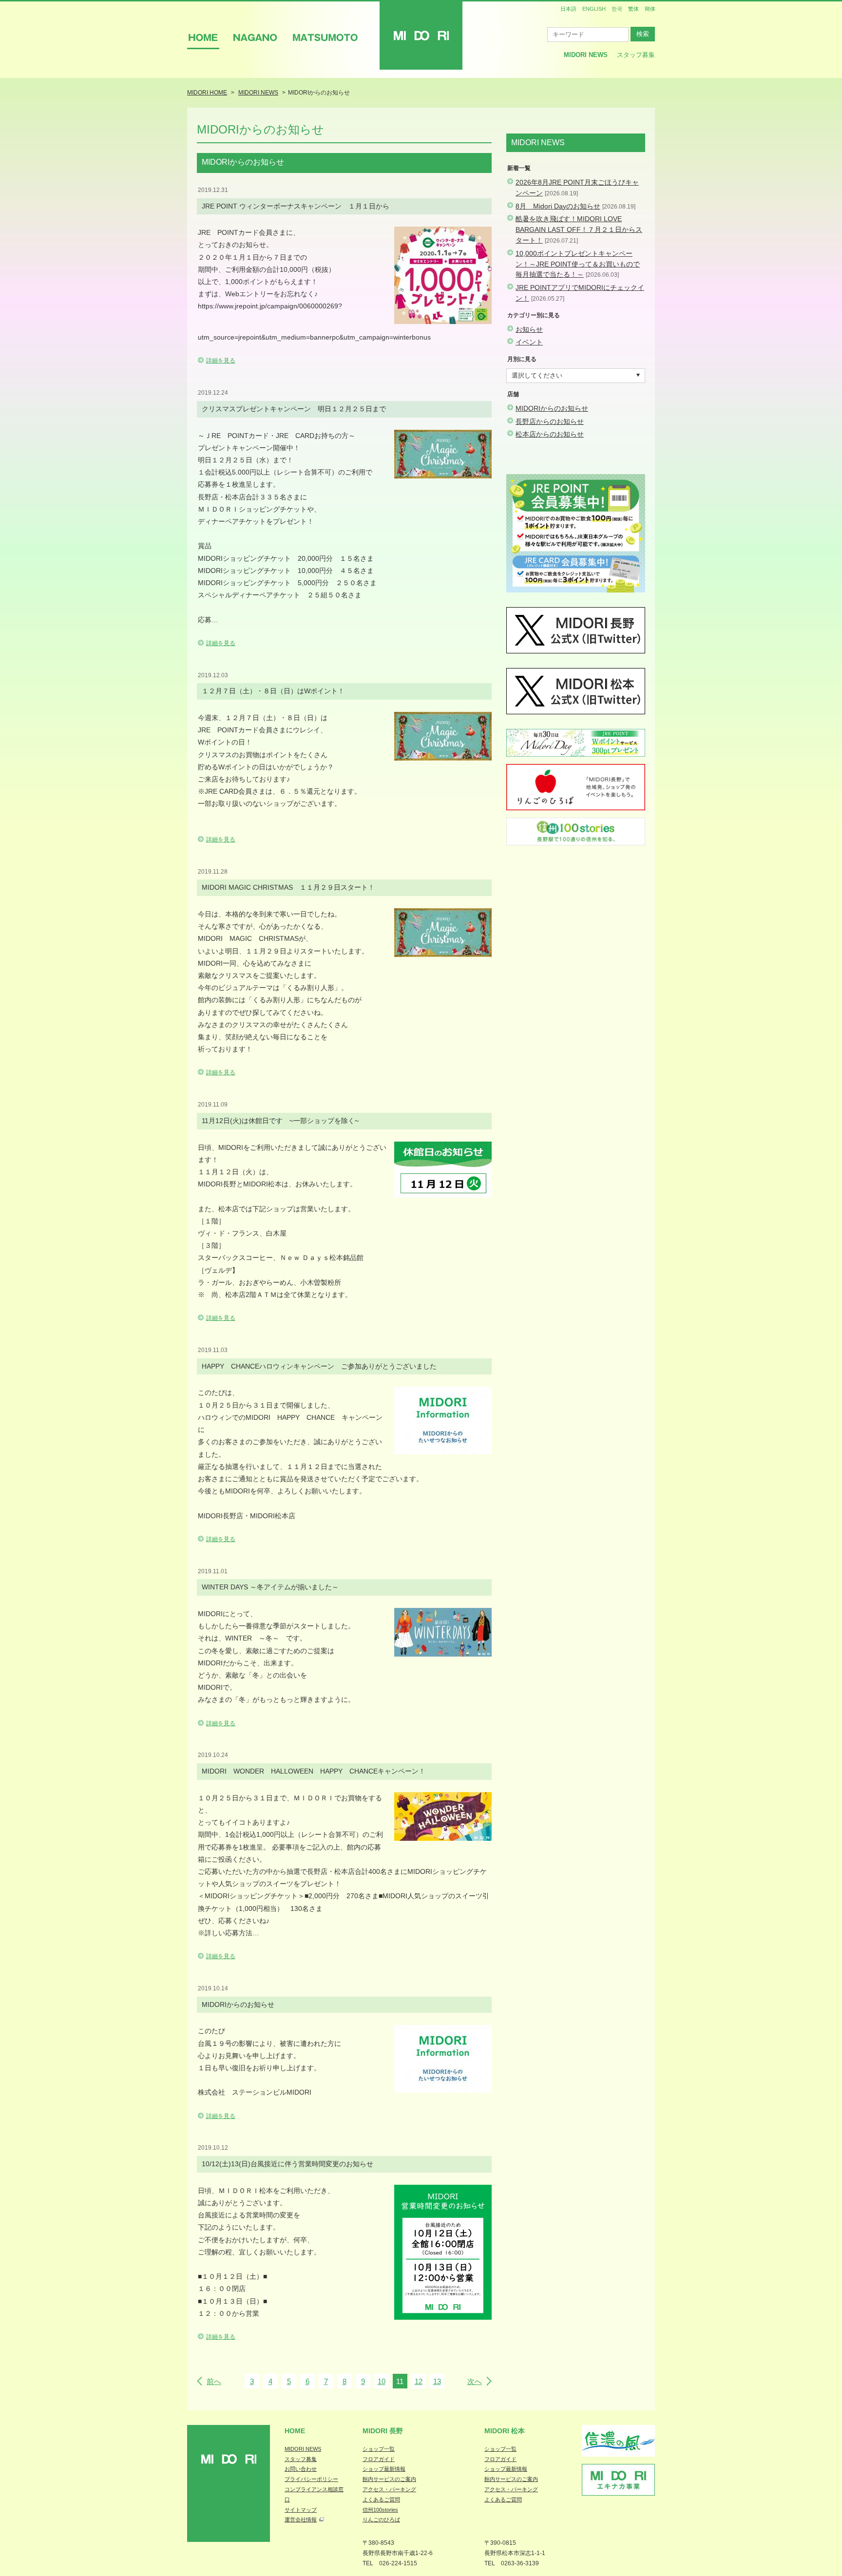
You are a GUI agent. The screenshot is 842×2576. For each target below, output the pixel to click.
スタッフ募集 (636, 55)
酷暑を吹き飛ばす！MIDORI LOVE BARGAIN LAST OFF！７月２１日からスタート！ (579, 229)
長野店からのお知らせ (550, 421)
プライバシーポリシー (311, 2479)
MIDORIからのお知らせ (552, 408)
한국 (617, 9)
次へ (475, 2381)
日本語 (568, 9)
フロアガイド (379, 2459)
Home (295, 2431)
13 (437, 2381)
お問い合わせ (301, 2469)
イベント (529, 342)
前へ (214, 2381)
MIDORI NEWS (303, 2449)
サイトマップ (301, 2510)
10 (382, 2381)
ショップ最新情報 (384, 2469)
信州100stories (380, 2510)
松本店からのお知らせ (550, 434)
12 (419, 2381)
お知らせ (529, 329)
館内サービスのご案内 (389, 2479)
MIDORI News (586, 55)
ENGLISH (594, 9)
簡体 (650, 9)
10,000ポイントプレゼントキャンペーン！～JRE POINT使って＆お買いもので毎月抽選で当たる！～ (578, 264)
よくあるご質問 (381, 2500)
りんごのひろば (381, 2519)
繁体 (633, 9)
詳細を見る (221, 361)
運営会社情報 (301, 2519)
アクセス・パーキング (389, 2489)
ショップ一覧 (379, 2449)
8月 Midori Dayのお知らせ (558, 206)
